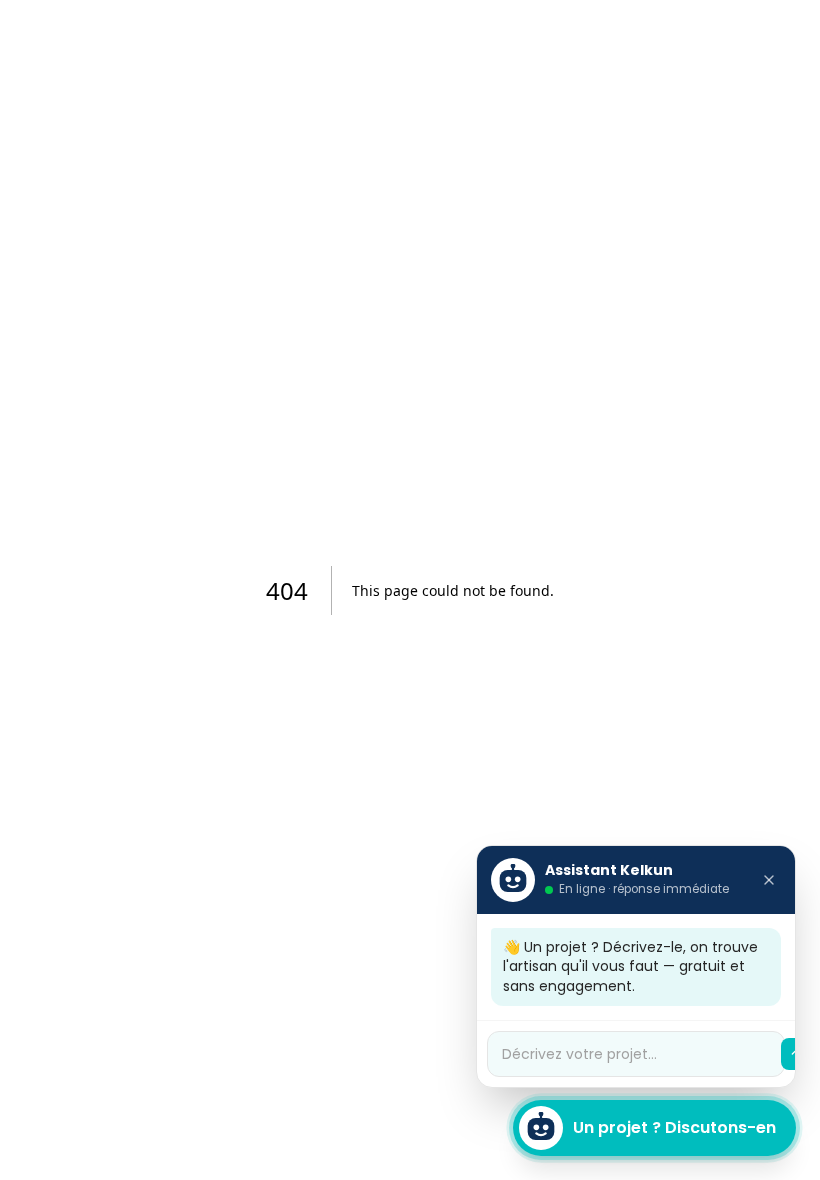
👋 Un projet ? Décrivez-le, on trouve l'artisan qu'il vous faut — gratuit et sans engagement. (630, 966)
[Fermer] (769, 880)
